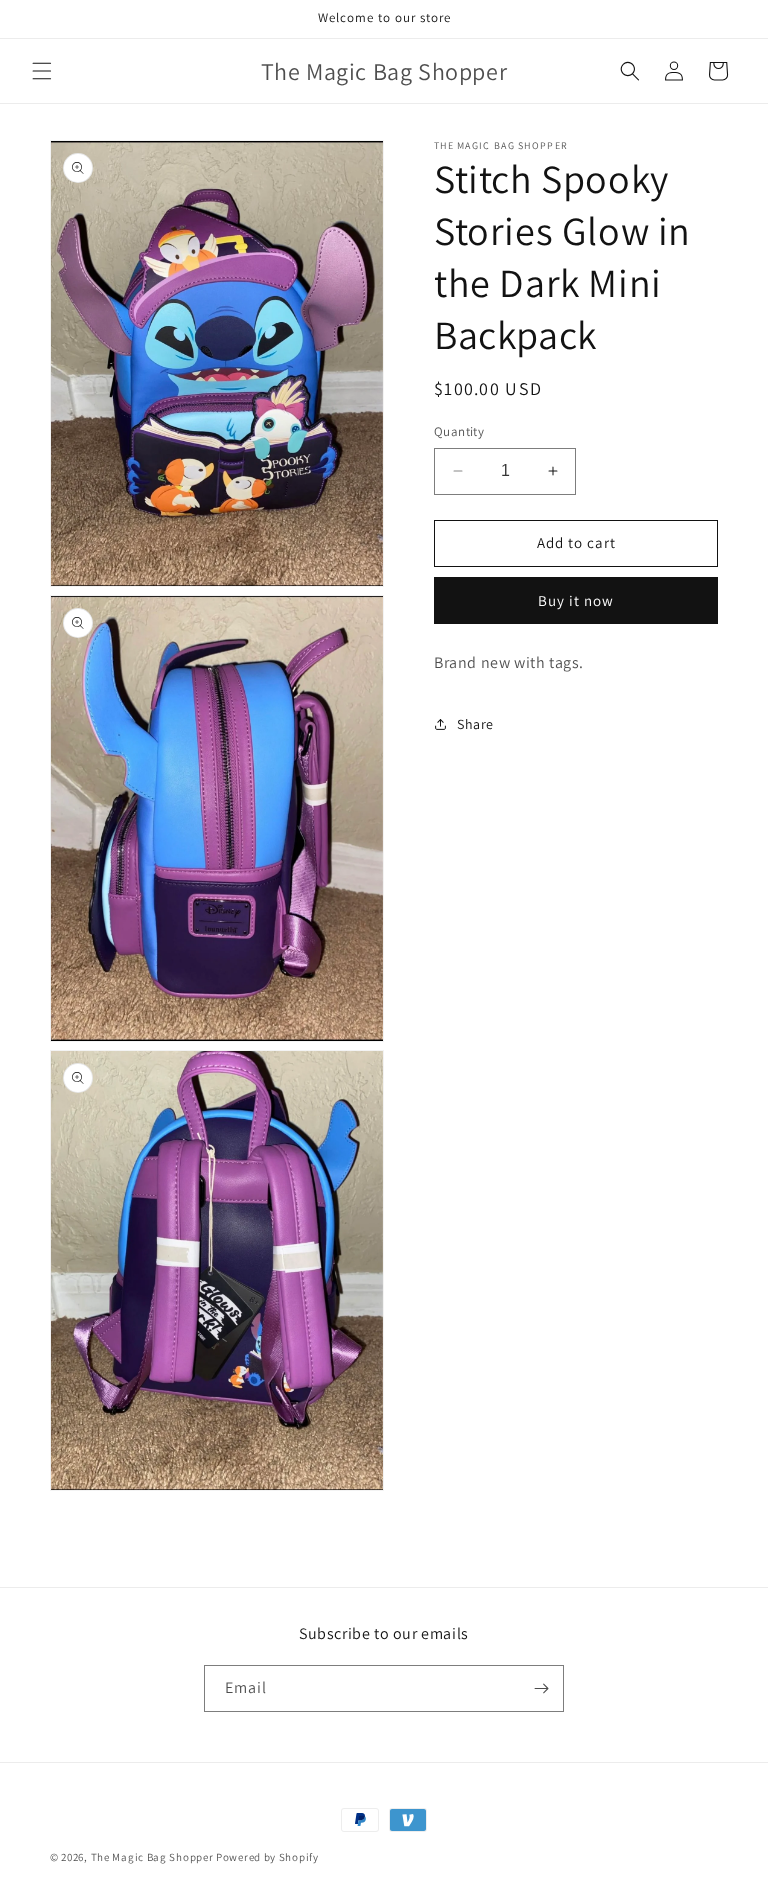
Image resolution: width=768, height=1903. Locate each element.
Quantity (459, 431)
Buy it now (576, 600)
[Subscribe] (541, 1688)
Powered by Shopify (267, 1857)
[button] (42, 71)
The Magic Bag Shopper (152, 1857)
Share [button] (475, 724)
